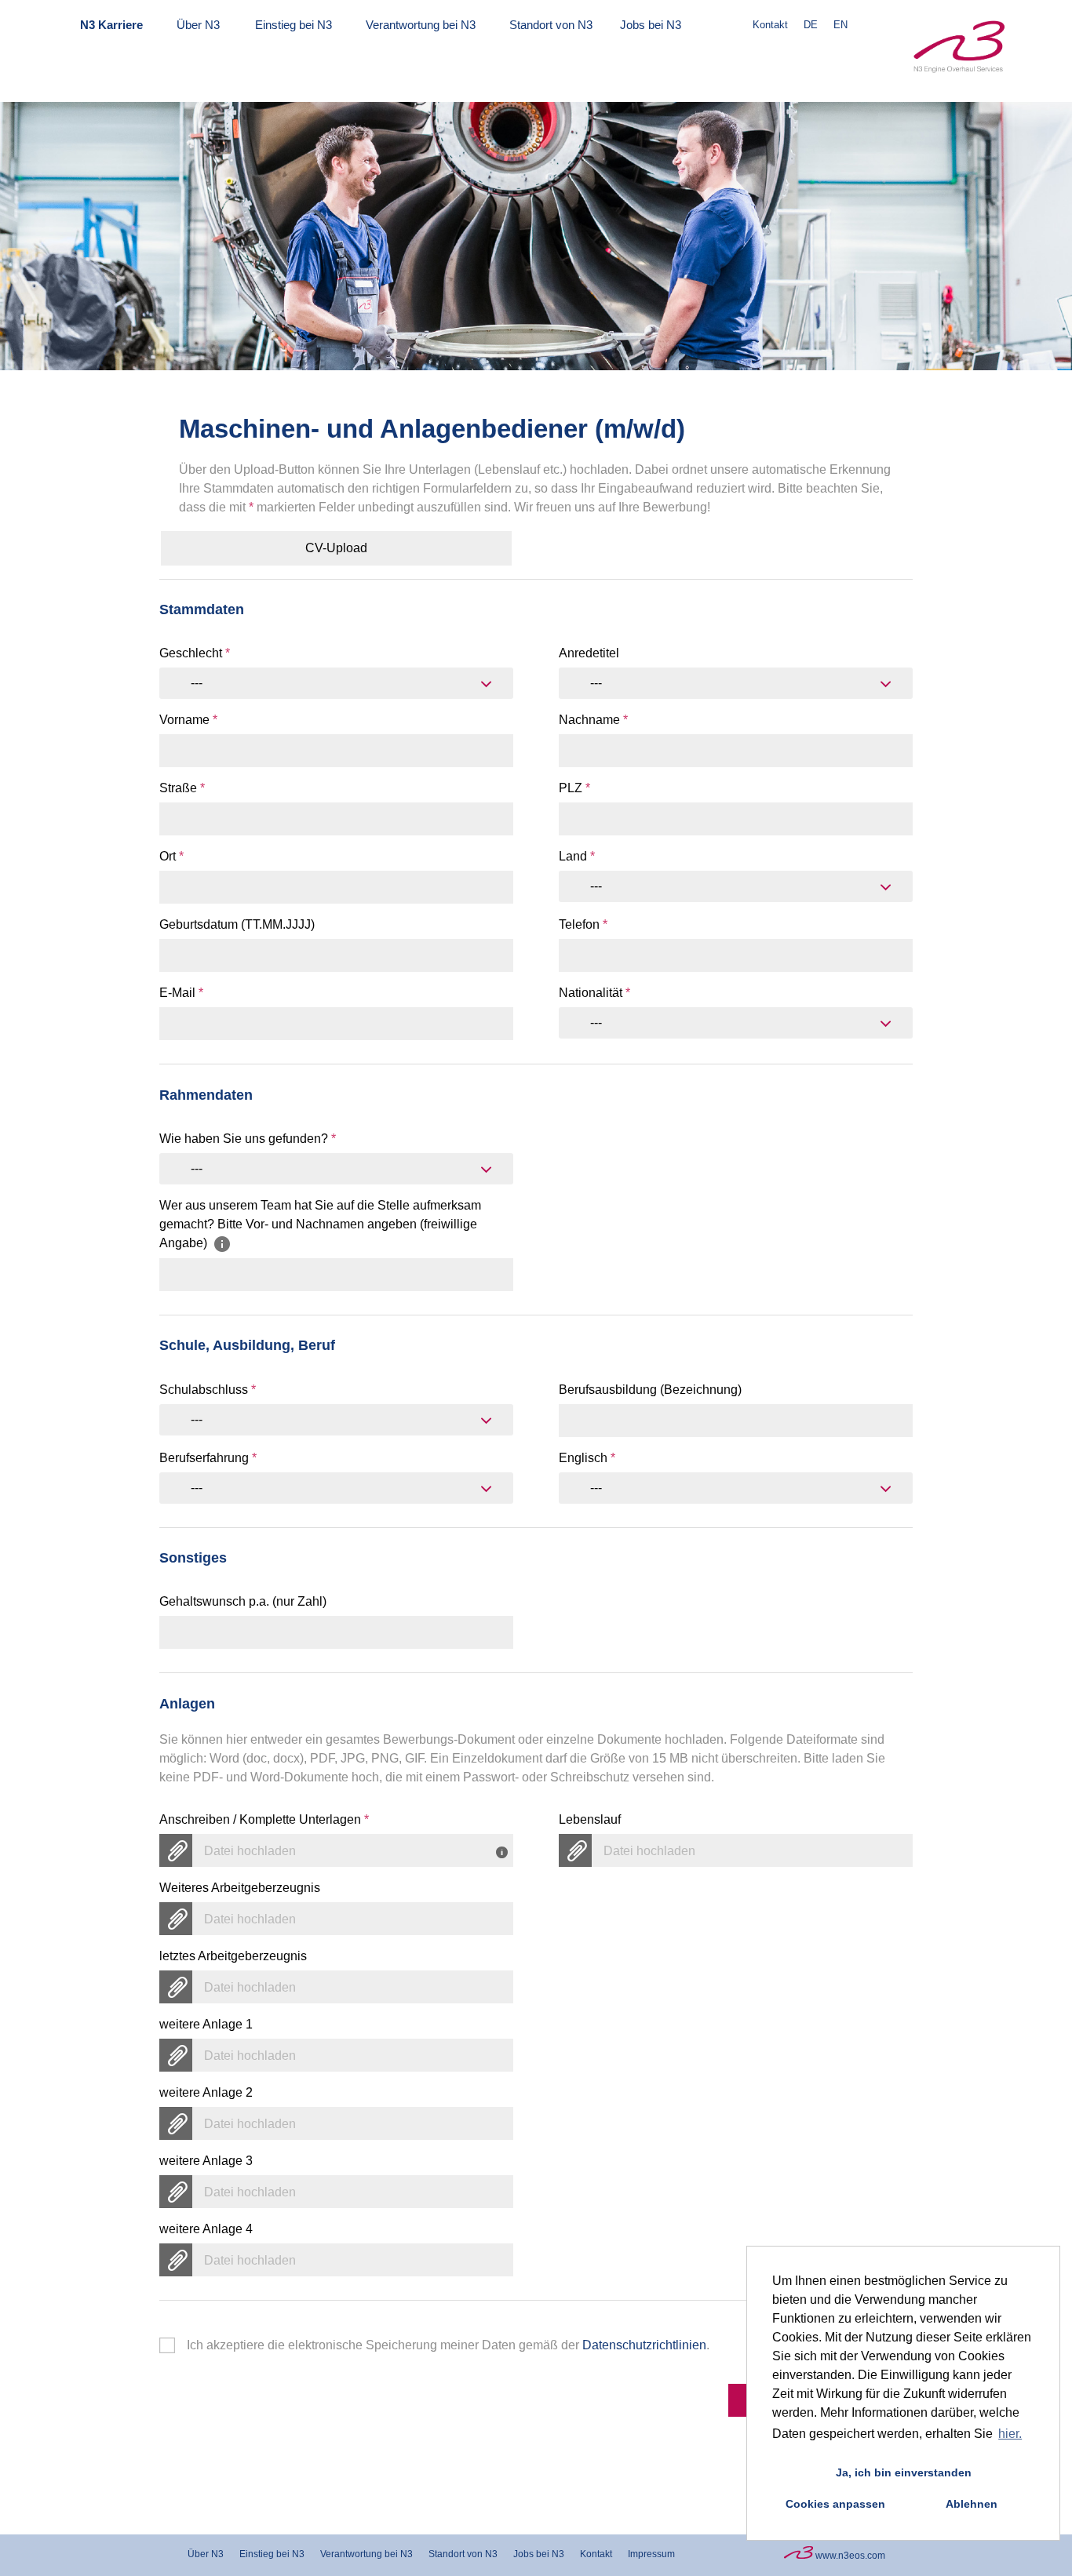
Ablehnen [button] (972, 2504)
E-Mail (181, 993)
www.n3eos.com (849, 2556)
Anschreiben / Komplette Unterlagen (264, 1819)
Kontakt (770, 25)
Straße (182, 788)
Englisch (587, 1458)
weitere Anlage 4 (206, 2229)
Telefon (583, 924)
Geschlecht (195, 653)
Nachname (593, 720)
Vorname (188, 720)
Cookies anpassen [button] (835, 2504)
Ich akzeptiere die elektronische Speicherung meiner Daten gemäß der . (448, 2345)
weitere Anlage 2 (206, 2092)
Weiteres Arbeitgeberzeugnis (240, 1888)
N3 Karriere (111, 25)
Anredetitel (589, 653)
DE (811, 25)
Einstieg (294, 25)
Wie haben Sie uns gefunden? (248, 1139)
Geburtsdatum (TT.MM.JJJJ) (237, 924)
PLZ (574, 788)
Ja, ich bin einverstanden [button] (904, 2472)
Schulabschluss (208, 1390)
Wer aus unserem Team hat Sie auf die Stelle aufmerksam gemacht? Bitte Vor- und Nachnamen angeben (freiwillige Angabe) (320, 1224)
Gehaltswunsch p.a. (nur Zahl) (243, 1601)
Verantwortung (421, 25)
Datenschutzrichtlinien (644, 2345)
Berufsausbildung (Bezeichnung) (650, 1390)
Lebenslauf (590, 1819)
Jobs (651, 25)
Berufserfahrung (208, 1458)
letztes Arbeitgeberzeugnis (233, 1956)
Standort (551, 25)
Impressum (651, 2554)
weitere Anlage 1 (206, 2024)
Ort (171, 856)
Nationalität (594, 993)
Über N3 (198, 25)
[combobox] (336, 683)
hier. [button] (1010, 2434)
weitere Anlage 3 (206, 2161)
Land (577, 856)
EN (840, 25)
